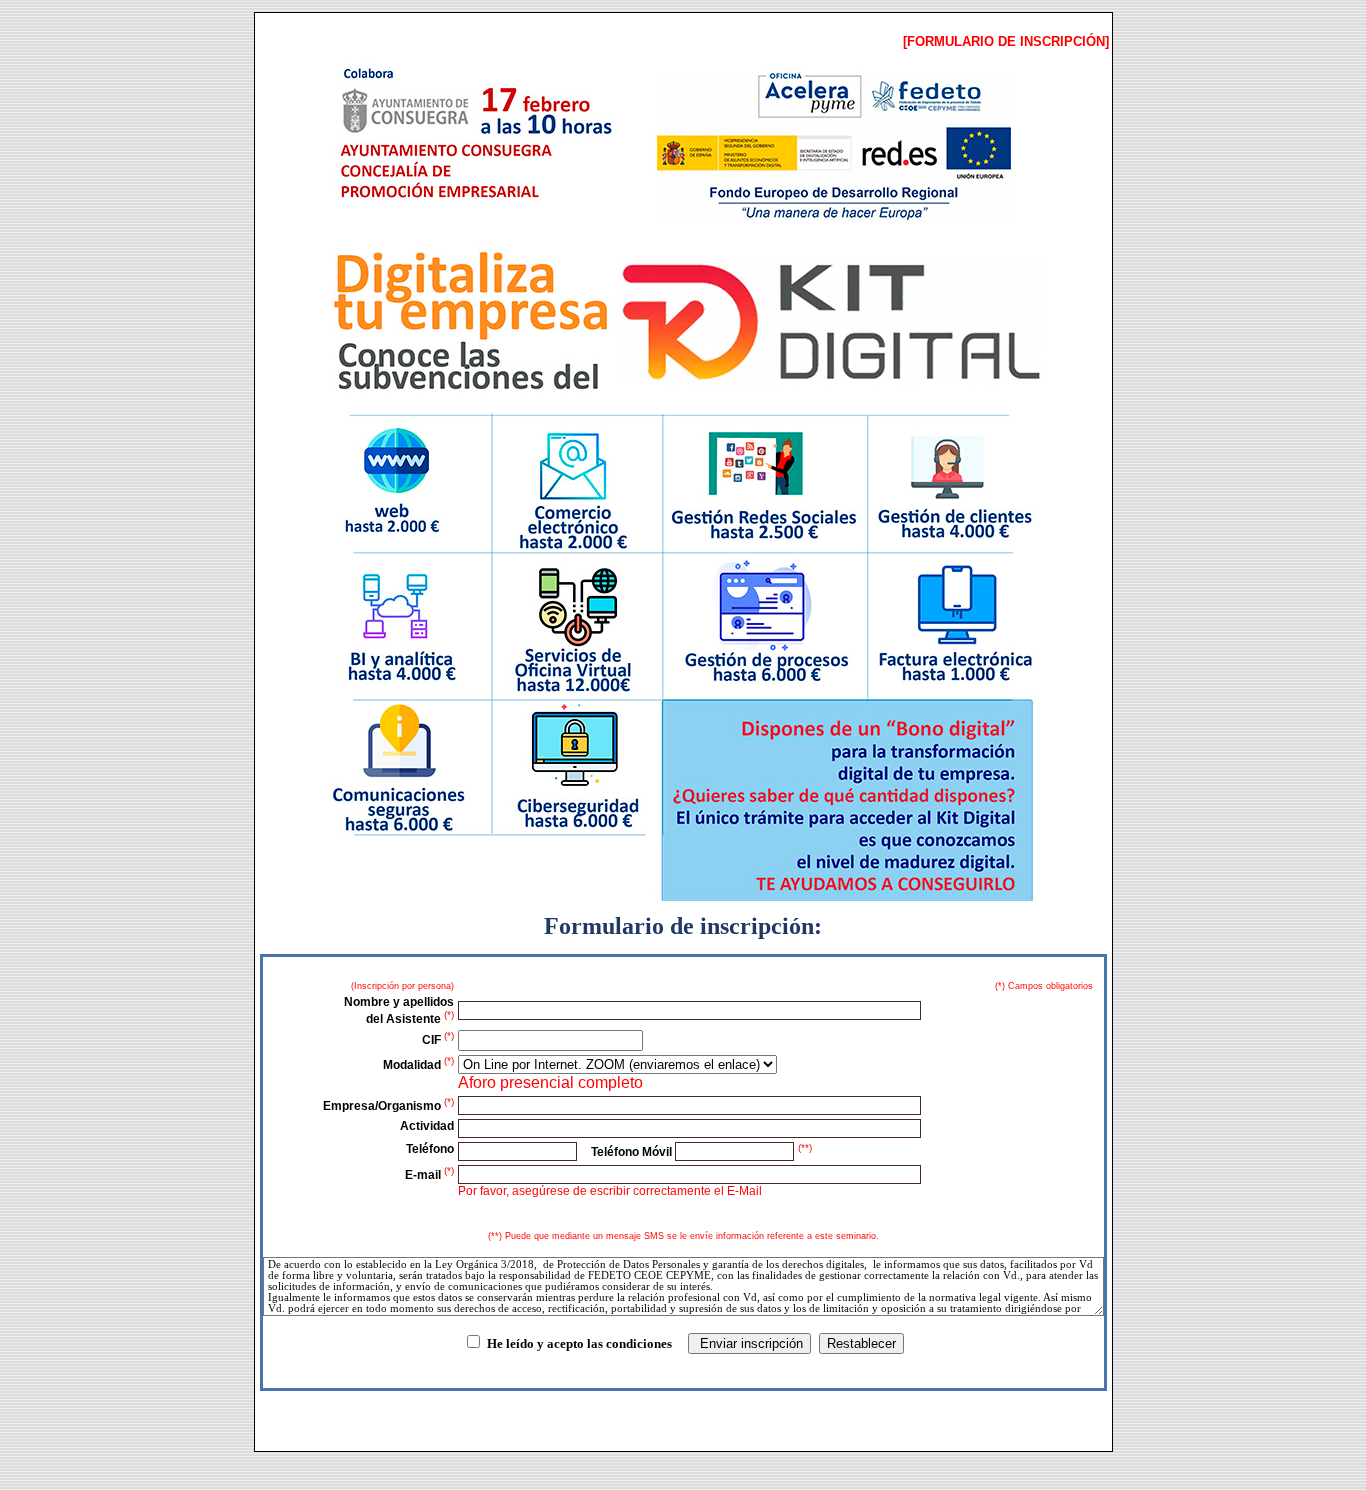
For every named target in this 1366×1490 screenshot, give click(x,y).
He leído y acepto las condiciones (579, 1343)
